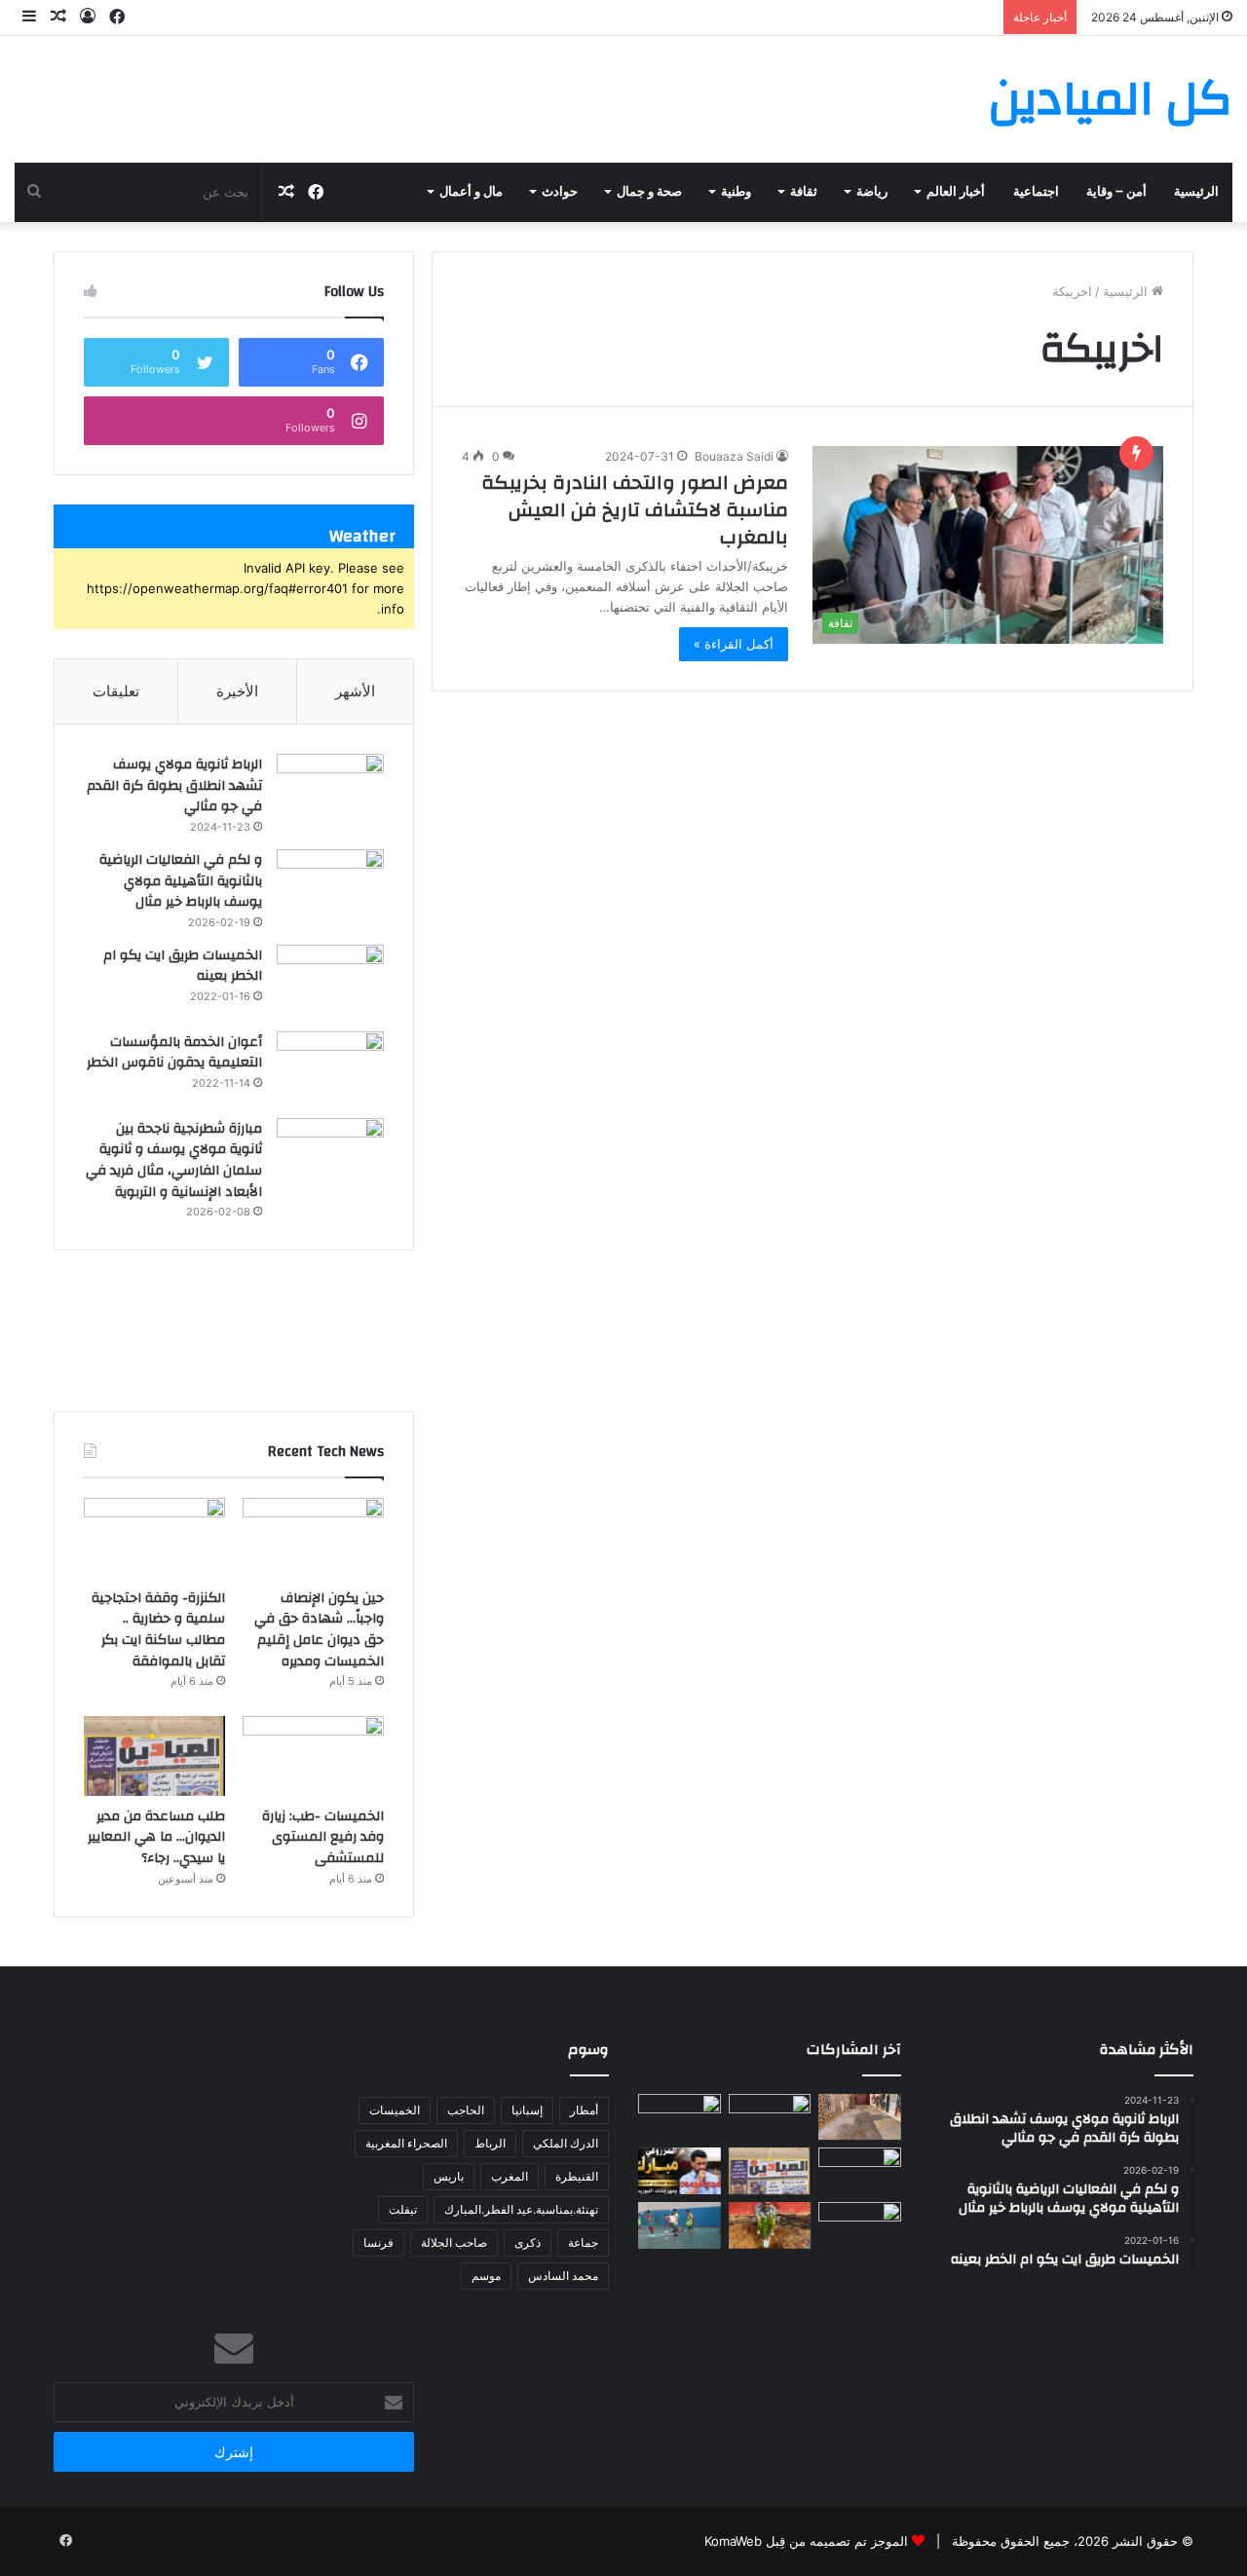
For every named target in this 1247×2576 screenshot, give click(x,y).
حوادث (560, 192)
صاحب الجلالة (454, 2242)
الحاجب (466, 2110)
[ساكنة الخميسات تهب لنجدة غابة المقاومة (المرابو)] (770, 2225)
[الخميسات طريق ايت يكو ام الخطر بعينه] (330, 981)
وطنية (736, 192)
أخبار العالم (956, 192)
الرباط (490, 2143)
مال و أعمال (471, 192)
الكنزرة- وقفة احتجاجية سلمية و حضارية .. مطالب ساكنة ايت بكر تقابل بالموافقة (158, 1630)
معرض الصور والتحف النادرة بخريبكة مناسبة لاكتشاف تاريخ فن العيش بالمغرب (635, 510)
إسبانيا (527, 2110)
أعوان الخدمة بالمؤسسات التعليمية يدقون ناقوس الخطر (174, 1053)
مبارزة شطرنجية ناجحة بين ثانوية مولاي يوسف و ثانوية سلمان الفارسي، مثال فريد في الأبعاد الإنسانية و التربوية (174, 1160)
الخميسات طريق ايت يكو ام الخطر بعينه (183, 966)
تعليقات (116, 691)
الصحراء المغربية (406, 2143)
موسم (486, 2276)
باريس (449, 2176)
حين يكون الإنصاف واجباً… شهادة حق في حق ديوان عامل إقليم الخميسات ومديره (319, 1630)
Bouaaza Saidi (734, 456)
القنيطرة (577, 2176)
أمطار (584, 2110)
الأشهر (355, 691)
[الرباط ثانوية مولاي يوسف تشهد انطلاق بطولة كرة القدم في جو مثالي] (330, 790)
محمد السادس (563, 2276)
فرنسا (378, 2242)
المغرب (510, 2176)
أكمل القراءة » (734, 644)
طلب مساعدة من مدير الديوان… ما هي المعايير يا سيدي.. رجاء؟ (156, 1837)
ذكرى (528, 2242)
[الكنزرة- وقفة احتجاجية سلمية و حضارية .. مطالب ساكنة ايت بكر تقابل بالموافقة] (154, 1538)
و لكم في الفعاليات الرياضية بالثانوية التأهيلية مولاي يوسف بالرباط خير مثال (181, 881)
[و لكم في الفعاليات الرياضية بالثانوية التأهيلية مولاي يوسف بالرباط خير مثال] (330, 886)
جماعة (583, 2242)
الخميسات (395, 2110)
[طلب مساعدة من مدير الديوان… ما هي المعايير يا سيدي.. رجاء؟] (154, 1756)
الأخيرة (237, 691)
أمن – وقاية (1116, 192)
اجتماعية (1036, 192)
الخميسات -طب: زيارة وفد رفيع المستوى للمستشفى (323, 1837)
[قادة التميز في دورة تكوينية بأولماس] (860, 2225)
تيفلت (403, 2209)
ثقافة (804, 192)
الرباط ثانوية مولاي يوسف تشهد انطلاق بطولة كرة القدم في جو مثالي (174, 785)
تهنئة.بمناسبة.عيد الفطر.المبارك (521, 2209)
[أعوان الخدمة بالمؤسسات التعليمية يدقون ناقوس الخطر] (330, 1068)
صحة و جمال (649, 192)
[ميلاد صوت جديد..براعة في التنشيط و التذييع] (680, 2171)
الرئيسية (1196, 192)
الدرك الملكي (566, 2143)
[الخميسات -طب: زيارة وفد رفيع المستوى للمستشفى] (313, 1756)
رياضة (872, 192)
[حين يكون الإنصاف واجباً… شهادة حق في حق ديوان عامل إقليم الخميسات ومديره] (313, 1538)
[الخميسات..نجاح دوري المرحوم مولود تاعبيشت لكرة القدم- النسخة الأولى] (680, 2225)
